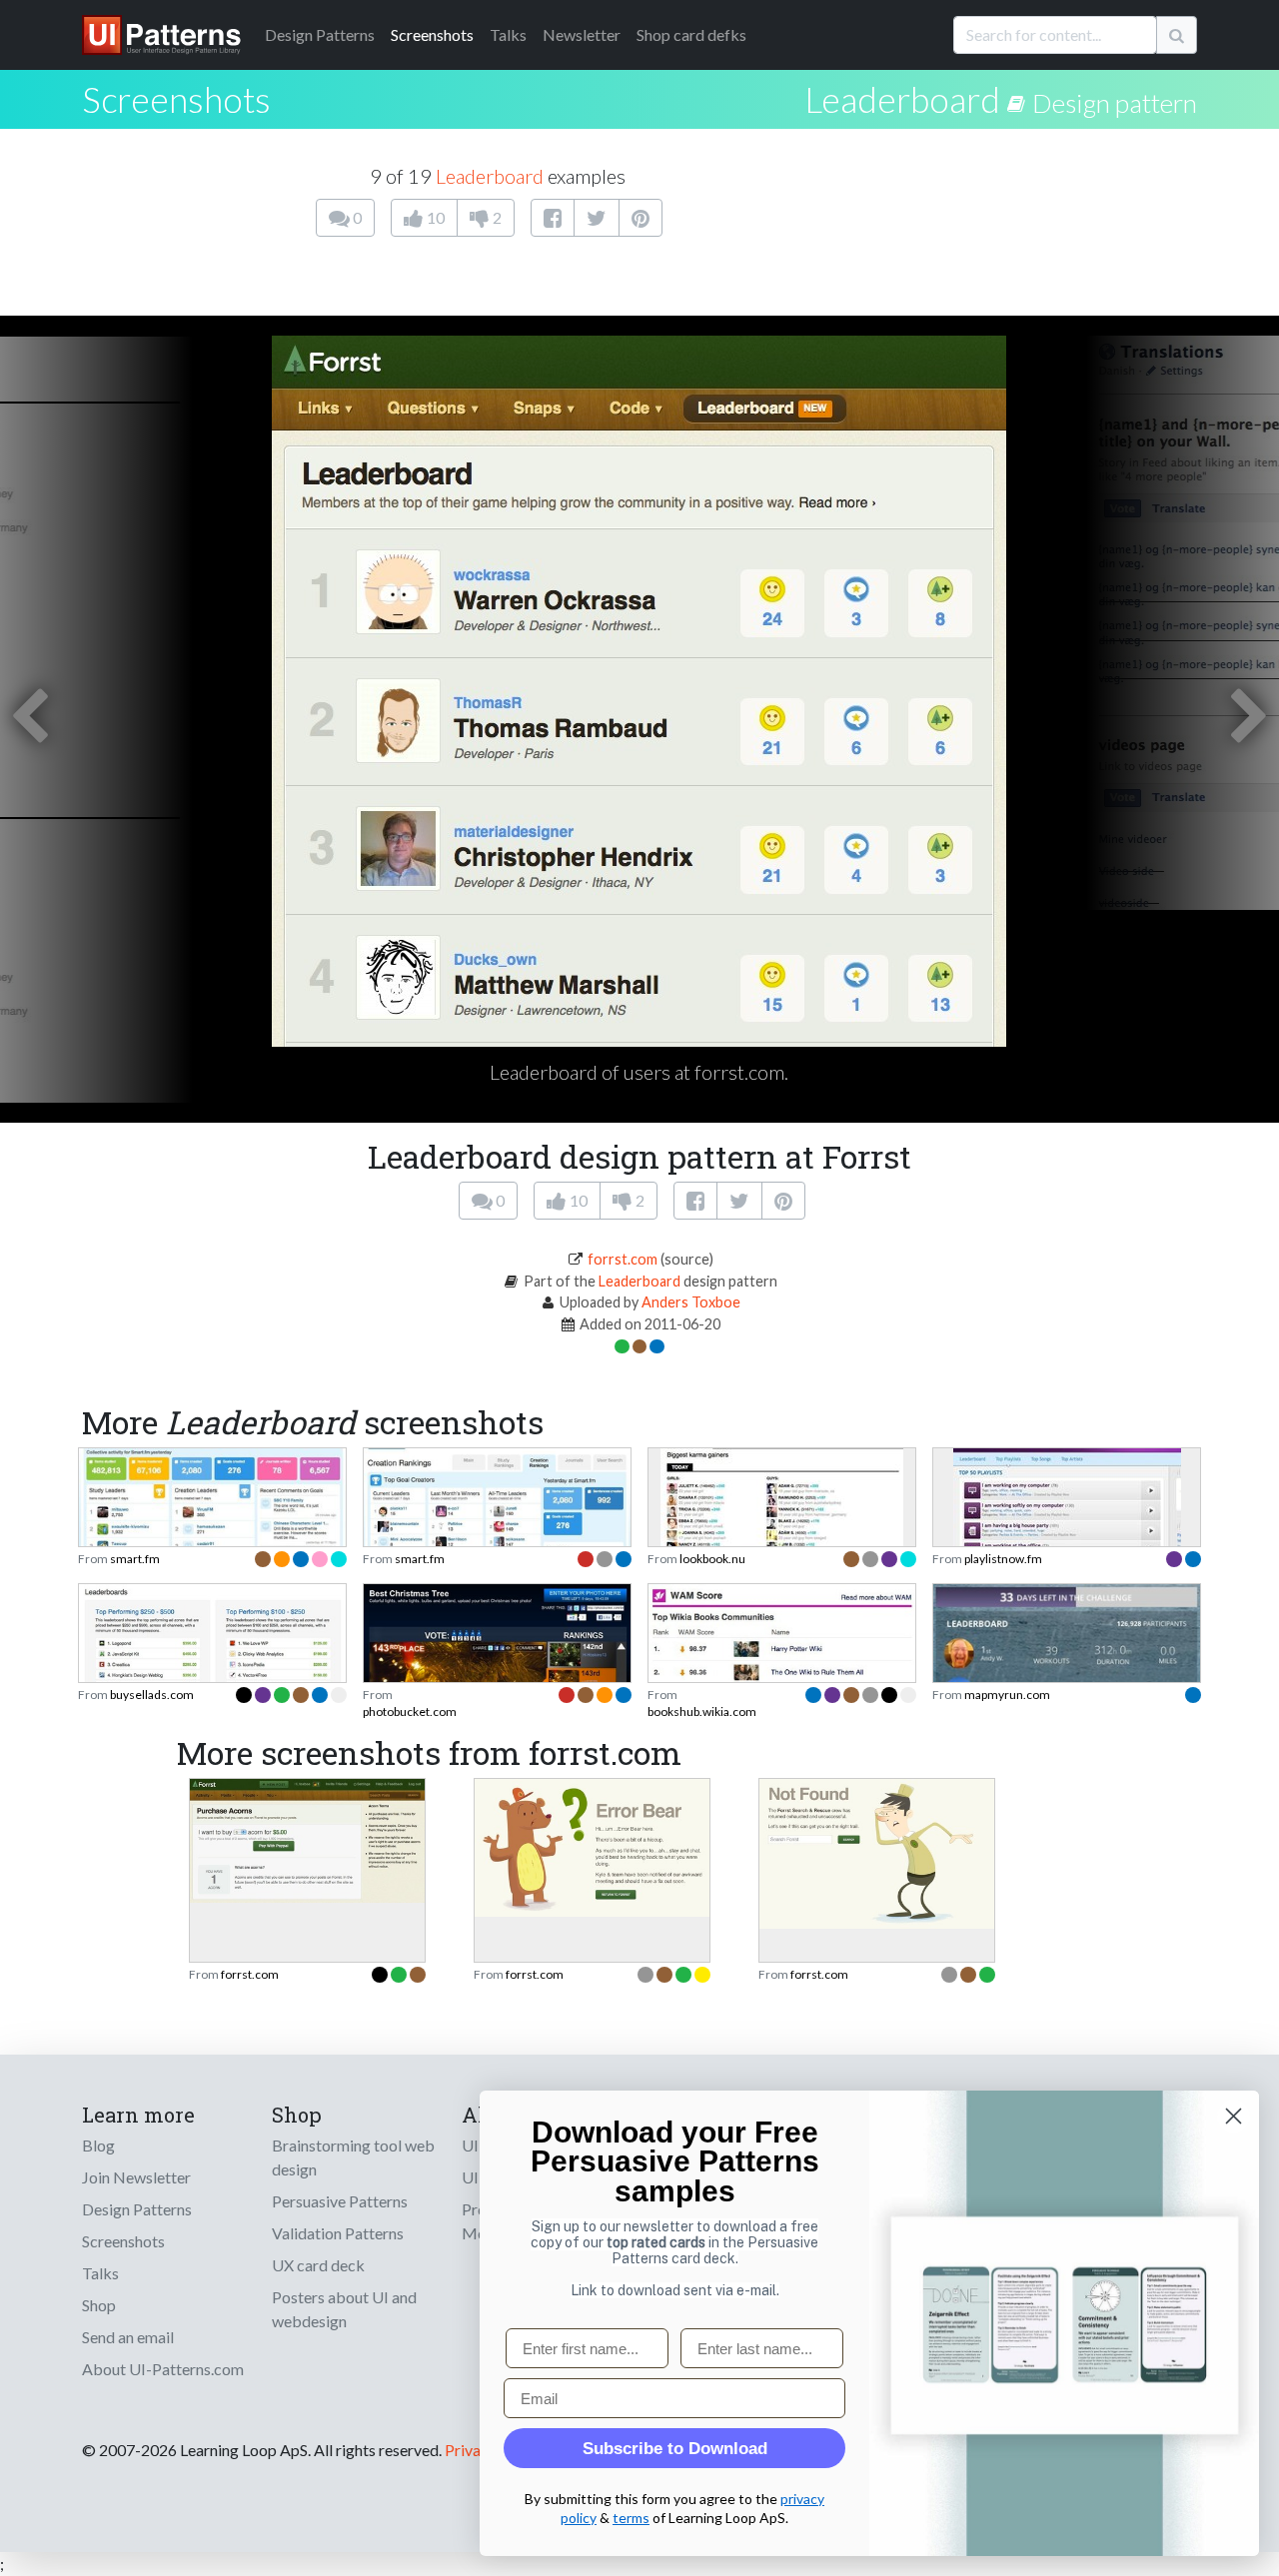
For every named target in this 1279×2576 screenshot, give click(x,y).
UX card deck (318, 2265)
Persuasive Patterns (340, 2201)
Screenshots (432, 34)
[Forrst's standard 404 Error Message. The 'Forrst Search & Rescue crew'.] (877, 1851)
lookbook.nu (712, 1559)
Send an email (128, 2337)
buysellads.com (152, 1695)
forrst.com (623, 1259)
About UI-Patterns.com (163, 2369)
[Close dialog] (1234, 2116)
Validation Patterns (338, 2233)
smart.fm (135, 1559)
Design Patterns (137, 2209)
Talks (508, 34)
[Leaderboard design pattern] (1020, 99)
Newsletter (582, 34)
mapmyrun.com (1007, 1695)
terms (631, 2518)
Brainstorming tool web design (353, 2157)
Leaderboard (902, 99)
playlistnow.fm (1003, 1559)
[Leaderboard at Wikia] (782, 1672)
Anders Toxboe (691, 1302)
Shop (99, 2305)
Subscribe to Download (675, 2449)
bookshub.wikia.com (702, 1712)
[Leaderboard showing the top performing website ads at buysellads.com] (212, 1678)
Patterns (320, 34)
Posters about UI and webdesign (344, 2309)
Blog (98, 2145)
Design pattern (1115, 103)
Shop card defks (691, 34)
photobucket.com (410, 1712)
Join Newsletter (136, 2177)
